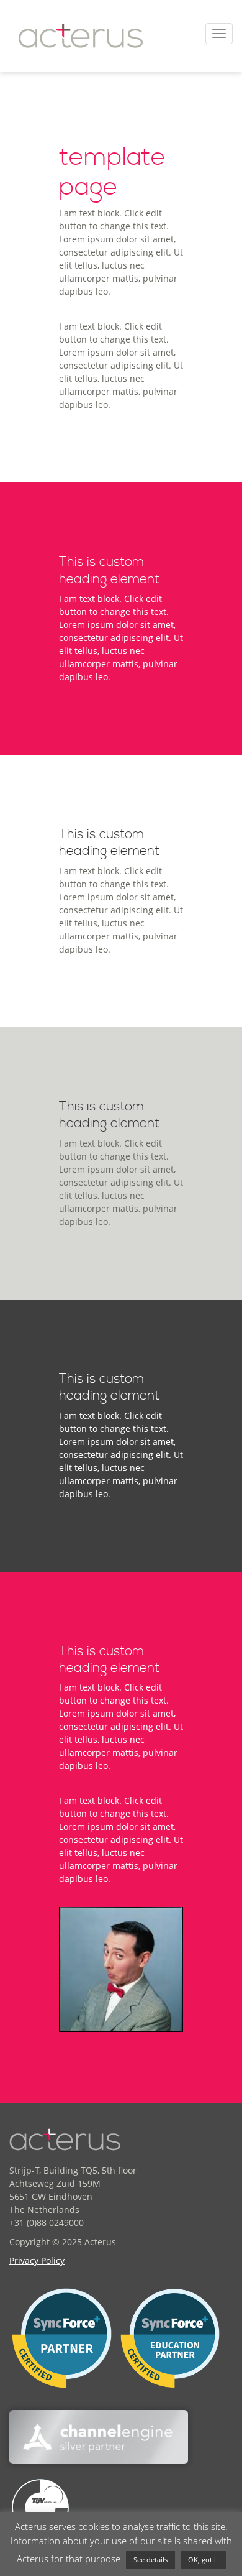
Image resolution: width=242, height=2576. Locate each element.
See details (150, 2560)
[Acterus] (81, 36)
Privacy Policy (37, 2260)
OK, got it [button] (203, 2560)
